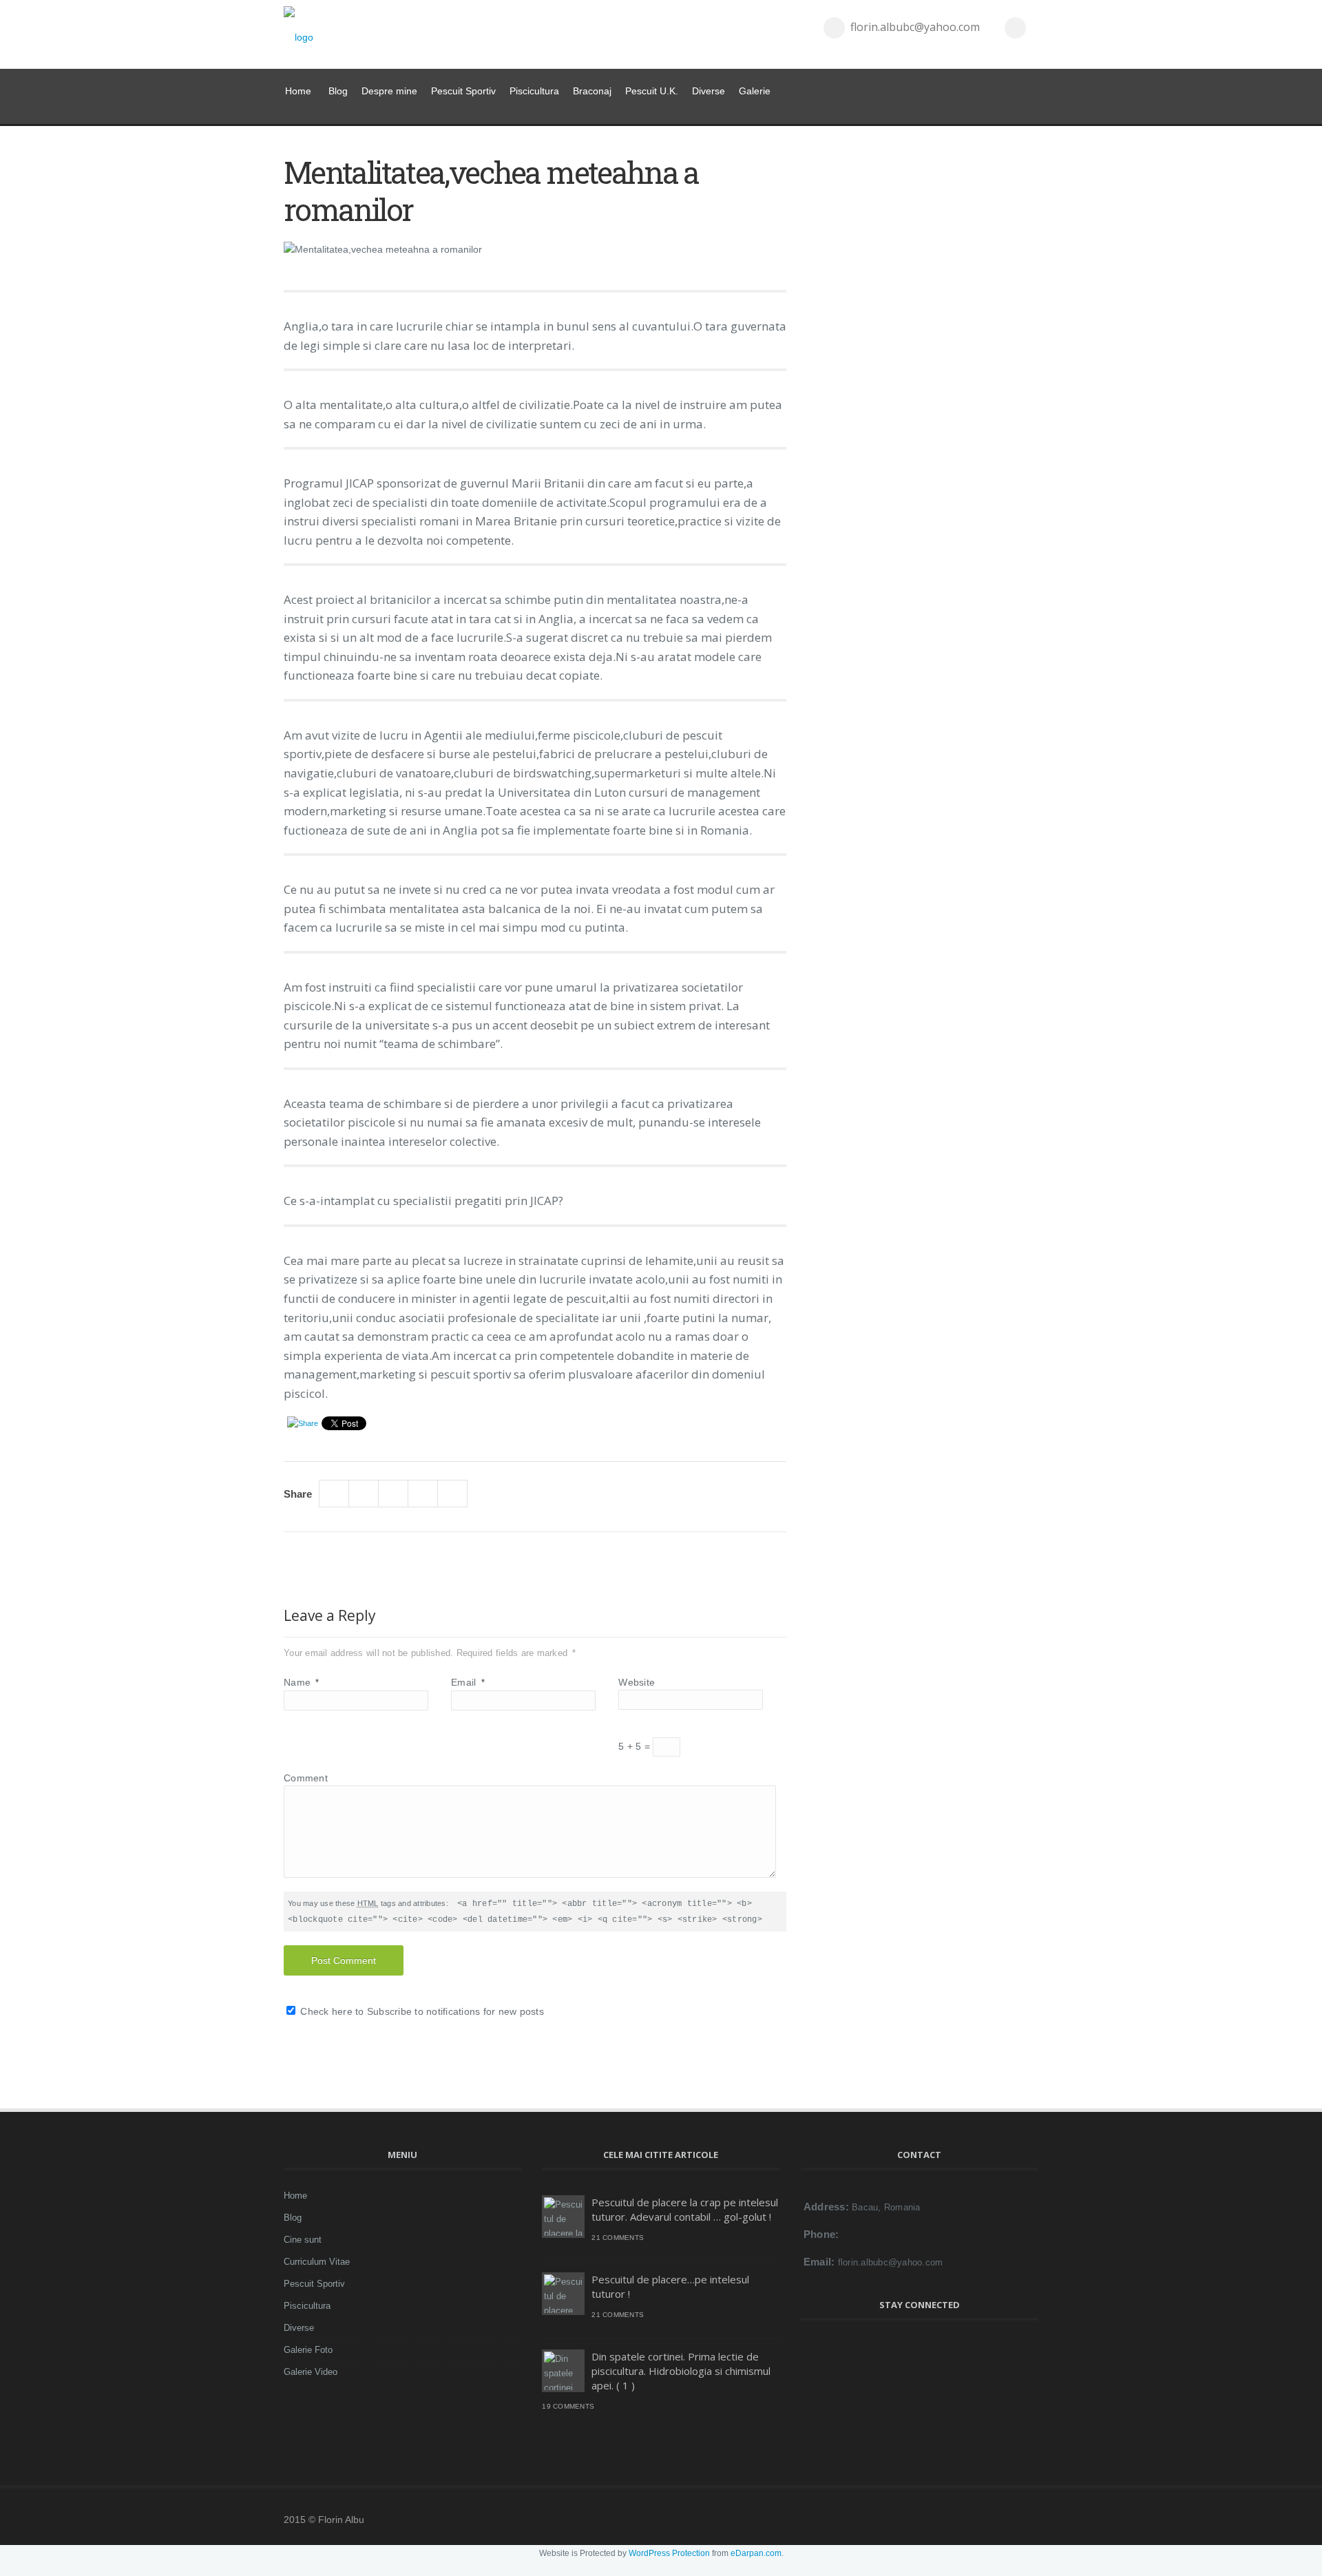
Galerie (755, 91)
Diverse (709, 91)
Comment (306, 1778)
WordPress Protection (669, 2553)
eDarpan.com (756, 2553)
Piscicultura (534, 91)
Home (298, 91)
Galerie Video (311, 2372)
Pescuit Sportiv (463, 91)
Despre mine (389, 91)
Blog (338, 91)
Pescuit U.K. (652, 91)
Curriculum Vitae (317, 2262)
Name (302, 1682)
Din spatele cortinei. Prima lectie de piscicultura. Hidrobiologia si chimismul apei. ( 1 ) (681, 2371)
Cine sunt (303, 2240)
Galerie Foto (308, 2350)
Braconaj (592, 91)
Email (468, 1682)
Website (637, 1682)
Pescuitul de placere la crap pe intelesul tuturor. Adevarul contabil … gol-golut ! (685, 2209)
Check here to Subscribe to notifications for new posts (421, 2011)
